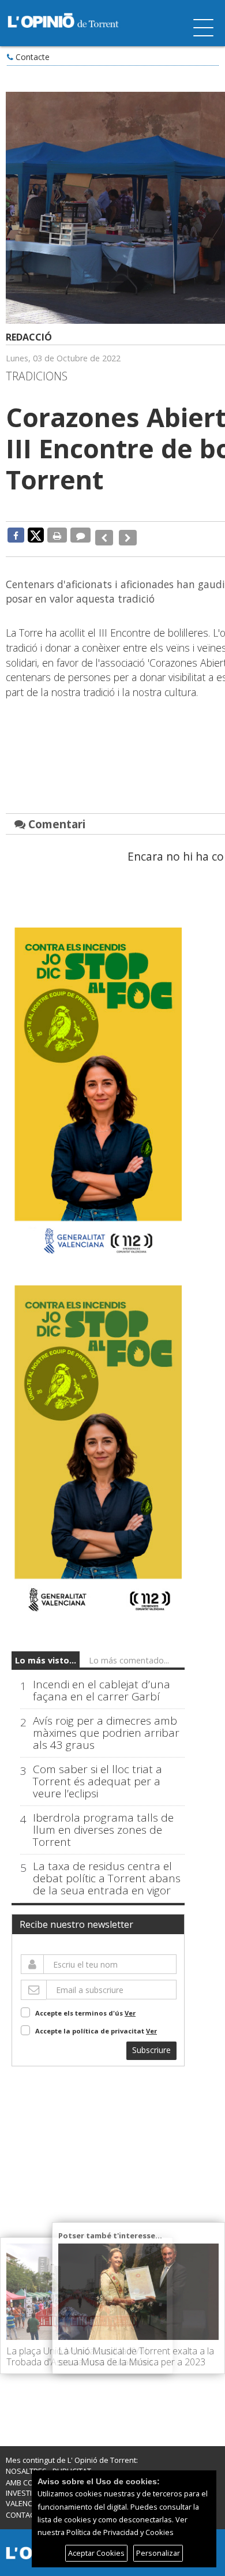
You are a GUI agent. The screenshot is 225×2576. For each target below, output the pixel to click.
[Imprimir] (57, 535)
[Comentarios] (80, 535)
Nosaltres (26, 2462)
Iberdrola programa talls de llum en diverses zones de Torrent (103, 1822)
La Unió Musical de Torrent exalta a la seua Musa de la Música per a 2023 (136, 2356)
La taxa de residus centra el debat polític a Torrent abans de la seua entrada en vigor (107, 1870)
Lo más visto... (46, 1652)
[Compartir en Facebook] (16, 535)
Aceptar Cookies (96, 2553)
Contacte (33, 57)
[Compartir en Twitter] (36, 534)
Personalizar (158, 2553)
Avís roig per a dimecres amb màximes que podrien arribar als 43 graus (106, 1725)
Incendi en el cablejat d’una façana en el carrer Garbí (102, 1683)
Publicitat (72, 2462)
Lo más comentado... (129, 1652)
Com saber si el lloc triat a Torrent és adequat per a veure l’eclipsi (97, 1773)
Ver (130, 2004)
